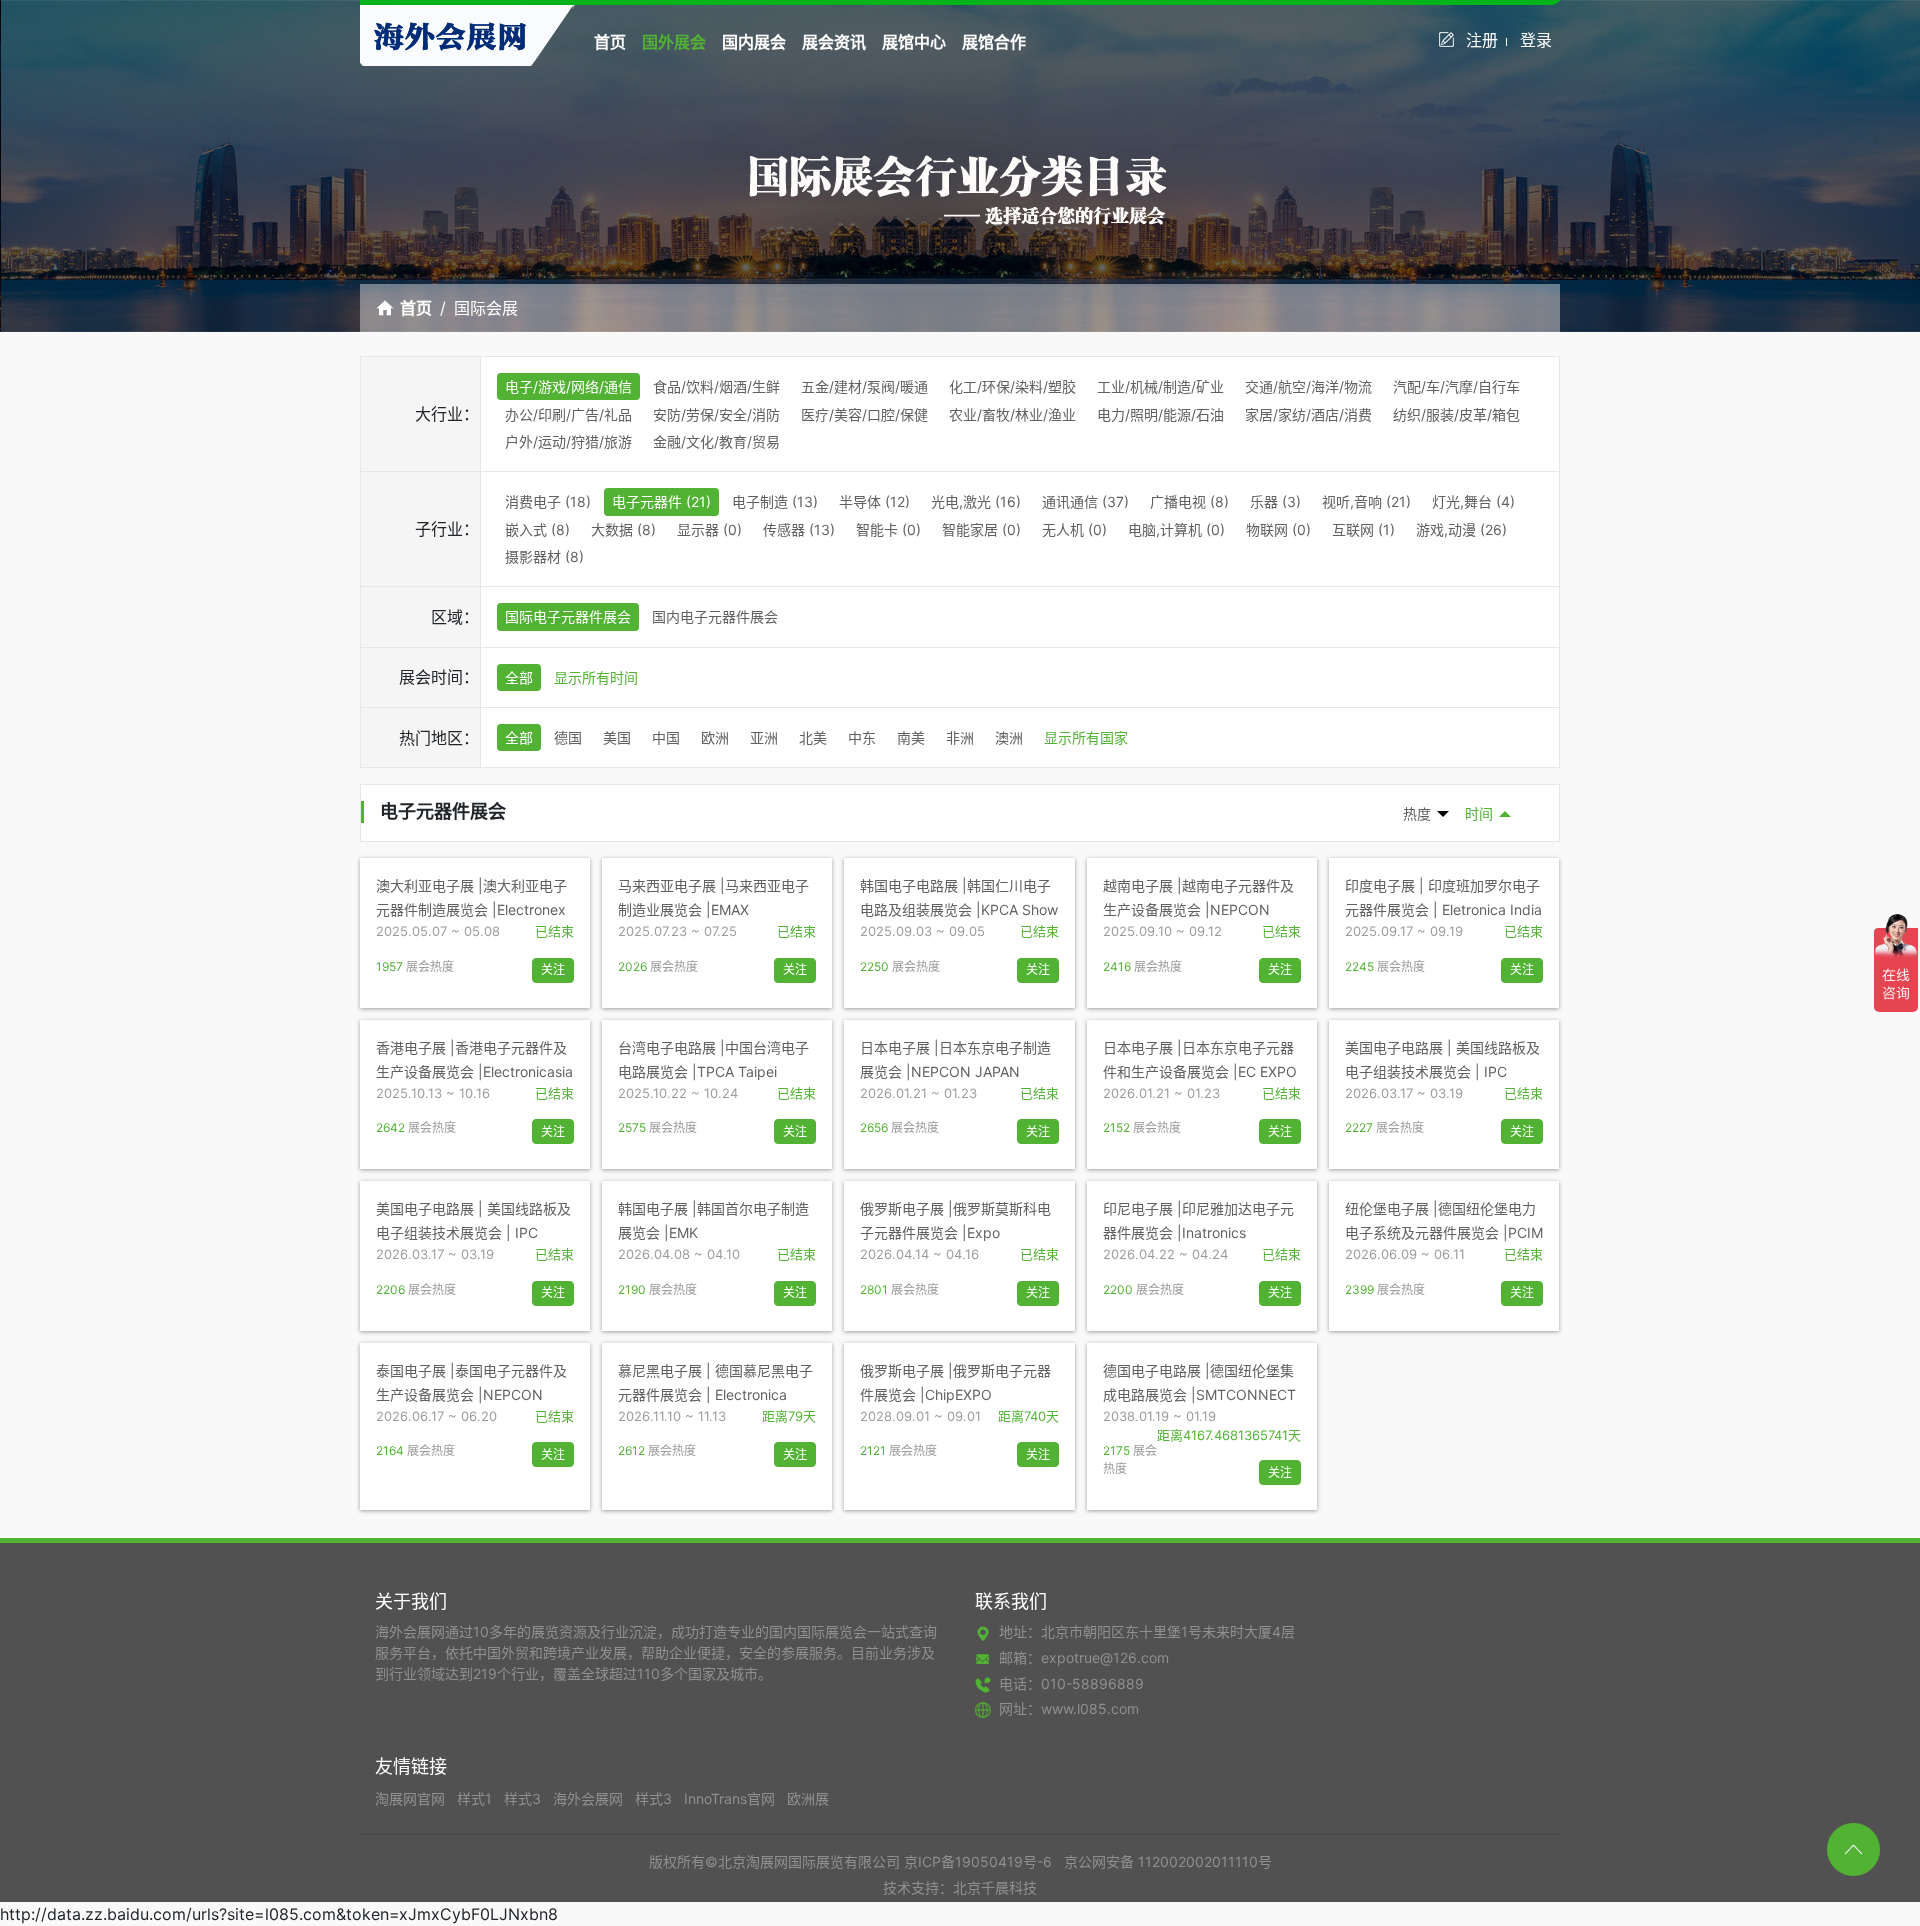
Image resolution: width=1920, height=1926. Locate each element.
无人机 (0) (1074, 529)
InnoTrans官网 (731, 1798)
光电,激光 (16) (976, 501)
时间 (1479, 813)
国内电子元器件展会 (715, 616)
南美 (911, 737)
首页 (610, 42)
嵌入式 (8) (537, 529)
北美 (813, 737)
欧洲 (715, 737)
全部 (519, 677)
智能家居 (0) (981, 529)
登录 (1536, 40)
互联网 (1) (1363, 529)
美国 (617, 737)
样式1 (476, 1798)
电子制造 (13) (775, 501)
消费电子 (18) (548, 501)
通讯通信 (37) (1085, 501)
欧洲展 (808, 1798)
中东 (862, 737)
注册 (1482, 40)
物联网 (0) (1278, 529)
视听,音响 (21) (1366, 501)
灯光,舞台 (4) (1473, 501)
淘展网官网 (412, 1798)
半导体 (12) (874, 501)
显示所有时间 (596, 677)
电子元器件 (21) (661, 501)
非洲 (960, 737)
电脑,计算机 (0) (1176, 529)
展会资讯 (834, 42)
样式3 (524, 1798)
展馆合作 (994, 42)
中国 (666, 737)
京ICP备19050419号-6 (978, 1861)
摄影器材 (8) (544, 556)
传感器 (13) (799, 529)
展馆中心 (914, 42)
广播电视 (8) (1189, 501)
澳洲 (1009, 737)
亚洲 (764, 737)
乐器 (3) (1275, 501)
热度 (1417, 813)
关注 (553, 969)
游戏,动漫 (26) (1461, 529)
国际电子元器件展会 (568, 616)
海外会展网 (590, 1798)
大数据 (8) (623, 529)
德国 (568, 737)
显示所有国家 (1086, 737)
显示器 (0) (709, 529)
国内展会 (754, 42)
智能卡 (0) (888, 529)
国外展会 (674, 42)
